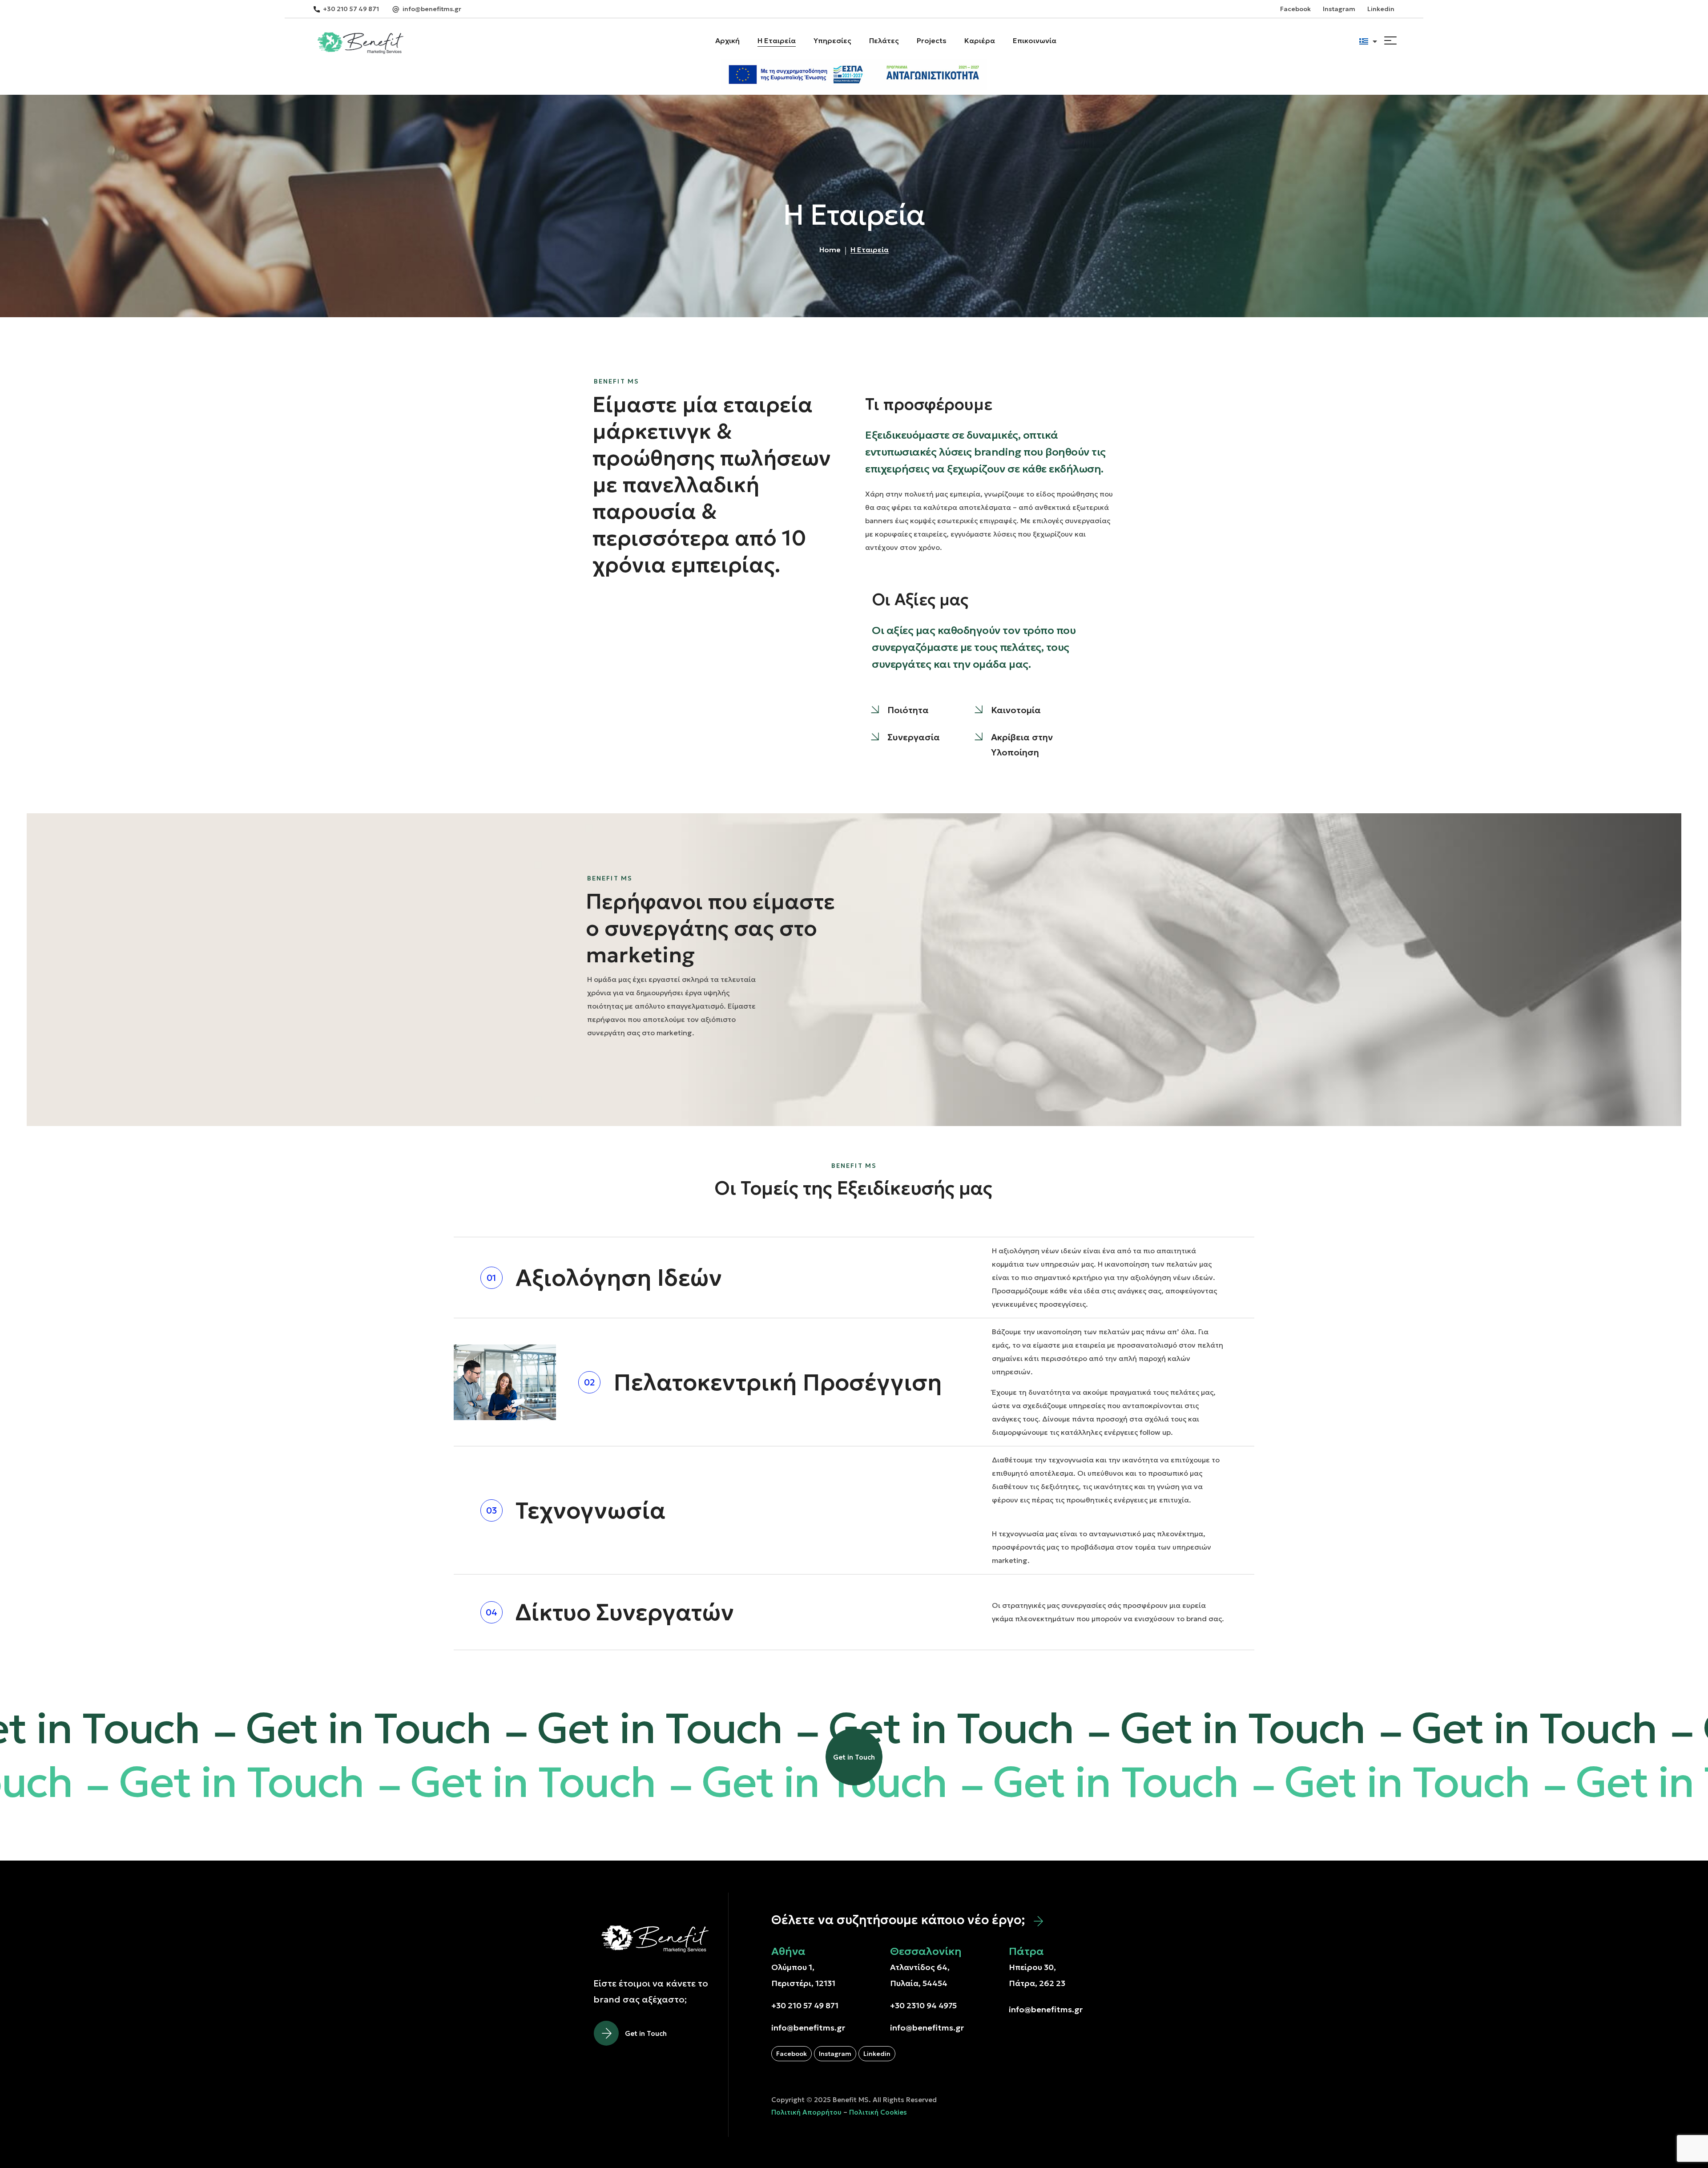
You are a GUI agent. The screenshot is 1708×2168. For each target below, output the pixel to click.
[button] (346, 9)
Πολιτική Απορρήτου (806, 2112)
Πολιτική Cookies (878, 2112)
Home (830, 250)
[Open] (1390, 40)
